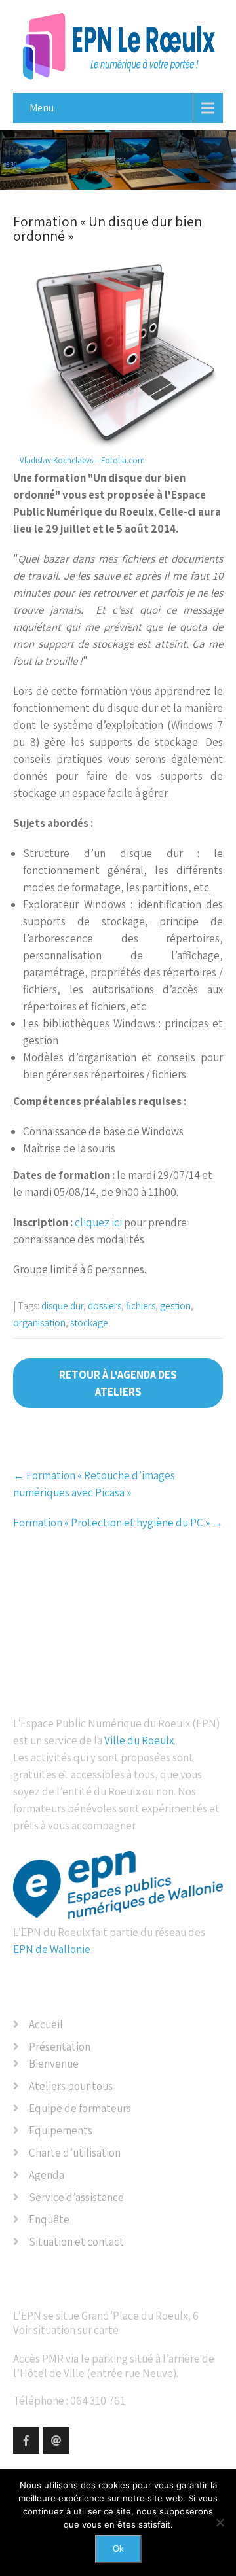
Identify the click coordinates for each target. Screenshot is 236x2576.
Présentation (60, 2047)
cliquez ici (98, 1222)
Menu (42, 108)
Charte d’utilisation (75, 2153)
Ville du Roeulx (139, 1740)
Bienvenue (54, 2064)
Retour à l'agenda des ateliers (118, 1383)
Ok (118, 2549)
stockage (89, 1323)
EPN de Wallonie (52, 1949)
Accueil (46, 2024)
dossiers (105, 1306)
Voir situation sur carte (66, 2330)
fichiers (141, 1306)
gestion (175, 1306)
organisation (39, 1323)
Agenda (47, 2175)
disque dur (62, 1306)
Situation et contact (76, 2242)
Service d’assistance (76, 2197)
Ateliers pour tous (71, 2086)
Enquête (49, 2219)
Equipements (61, 2130)
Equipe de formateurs (80, 2108)
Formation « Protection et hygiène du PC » (118, 1523)
